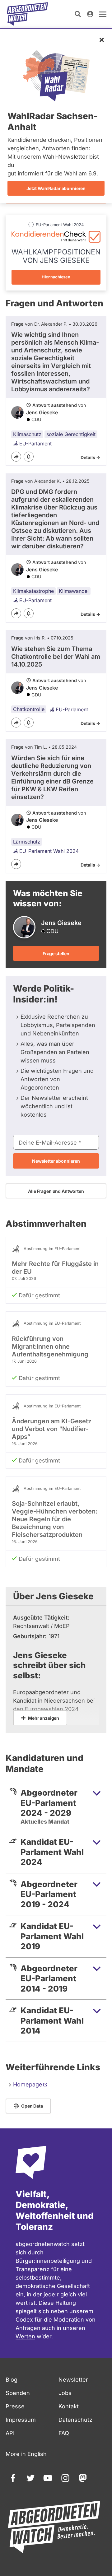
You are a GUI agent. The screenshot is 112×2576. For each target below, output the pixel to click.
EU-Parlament (35, 444)
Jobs (65, 2393)
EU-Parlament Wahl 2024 (49, 851)
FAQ (64, 2433)
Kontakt (69, 2406)
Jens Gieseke (42, 412)
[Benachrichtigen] (29, 457)
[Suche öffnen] (78, 14)
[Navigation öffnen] (103, 14)
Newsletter (73, 2380)
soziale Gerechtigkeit (71, 434)
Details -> (90, 457)
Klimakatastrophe (33, 591)
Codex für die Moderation (50, 2320)
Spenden (18, 2393)
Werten (25, 2336)
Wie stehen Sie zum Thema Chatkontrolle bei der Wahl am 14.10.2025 (56, 657)
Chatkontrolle (29, 709)
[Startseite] (27, 14)
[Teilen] (16, 457)
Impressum (21, 2420)
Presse (15, 2406)
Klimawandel (74, 591)
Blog (12, 2380)
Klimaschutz (27, 434)
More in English (26, 2454)
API (10, 2433)
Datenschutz (75, 2420)
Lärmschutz (27, 842)
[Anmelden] (90, 14)
